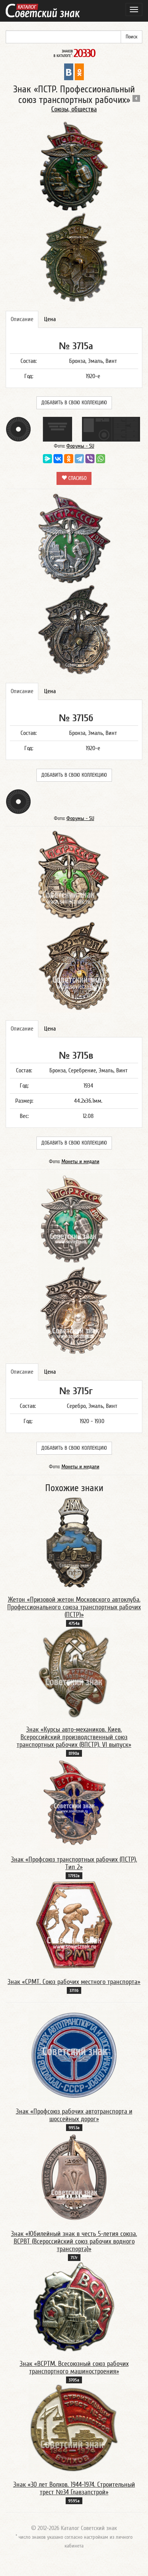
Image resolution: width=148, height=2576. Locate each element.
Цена (50, 319)
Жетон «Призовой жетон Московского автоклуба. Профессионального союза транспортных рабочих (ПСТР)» (74, 1607)
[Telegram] (79, 459)
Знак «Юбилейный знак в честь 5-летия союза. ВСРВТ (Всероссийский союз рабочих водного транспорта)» (74, 2241)
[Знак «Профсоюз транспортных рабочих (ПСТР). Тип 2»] (74, 1802)
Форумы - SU (80, 446)
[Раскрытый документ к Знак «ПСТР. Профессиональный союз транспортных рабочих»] (111, 429)
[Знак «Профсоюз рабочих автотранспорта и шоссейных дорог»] (74, 2055)
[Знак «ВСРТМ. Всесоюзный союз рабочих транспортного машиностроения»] (74, 2307)
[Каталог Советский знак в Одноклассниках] (79, 71)
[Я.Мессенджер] (47, 459)
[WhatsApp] (101, 459)
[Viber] (90, 459)
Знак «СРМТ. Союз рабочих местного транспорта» (74, 1982)
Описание (22, 319)
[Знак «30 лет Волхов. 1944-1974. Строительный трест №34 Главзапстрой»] (74, 2428)
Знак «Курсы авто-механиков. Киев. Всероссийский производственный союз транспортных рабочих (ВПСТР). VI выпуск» (74, 1737)
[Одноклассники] (69, 459)
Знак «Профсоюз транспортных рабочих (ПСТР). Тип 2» (74, 1863)
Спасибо (77, 478)
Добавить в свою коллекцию (74, 403)
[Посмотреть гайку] (18, 429)
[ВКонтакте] (58, 459)
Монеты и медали (80, 1162)
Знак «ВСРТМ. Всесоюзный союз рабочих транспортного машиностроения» (74, 2368)
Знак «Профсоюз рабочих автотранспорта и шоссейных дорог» (74, 2115)
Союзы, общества (74, 109)
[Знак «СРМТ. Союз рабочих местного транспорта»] (74, 1925)
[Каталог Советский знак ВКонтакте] (69, 71)
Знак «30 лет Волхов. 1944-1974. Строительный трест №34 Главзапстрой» (74, 2488)
